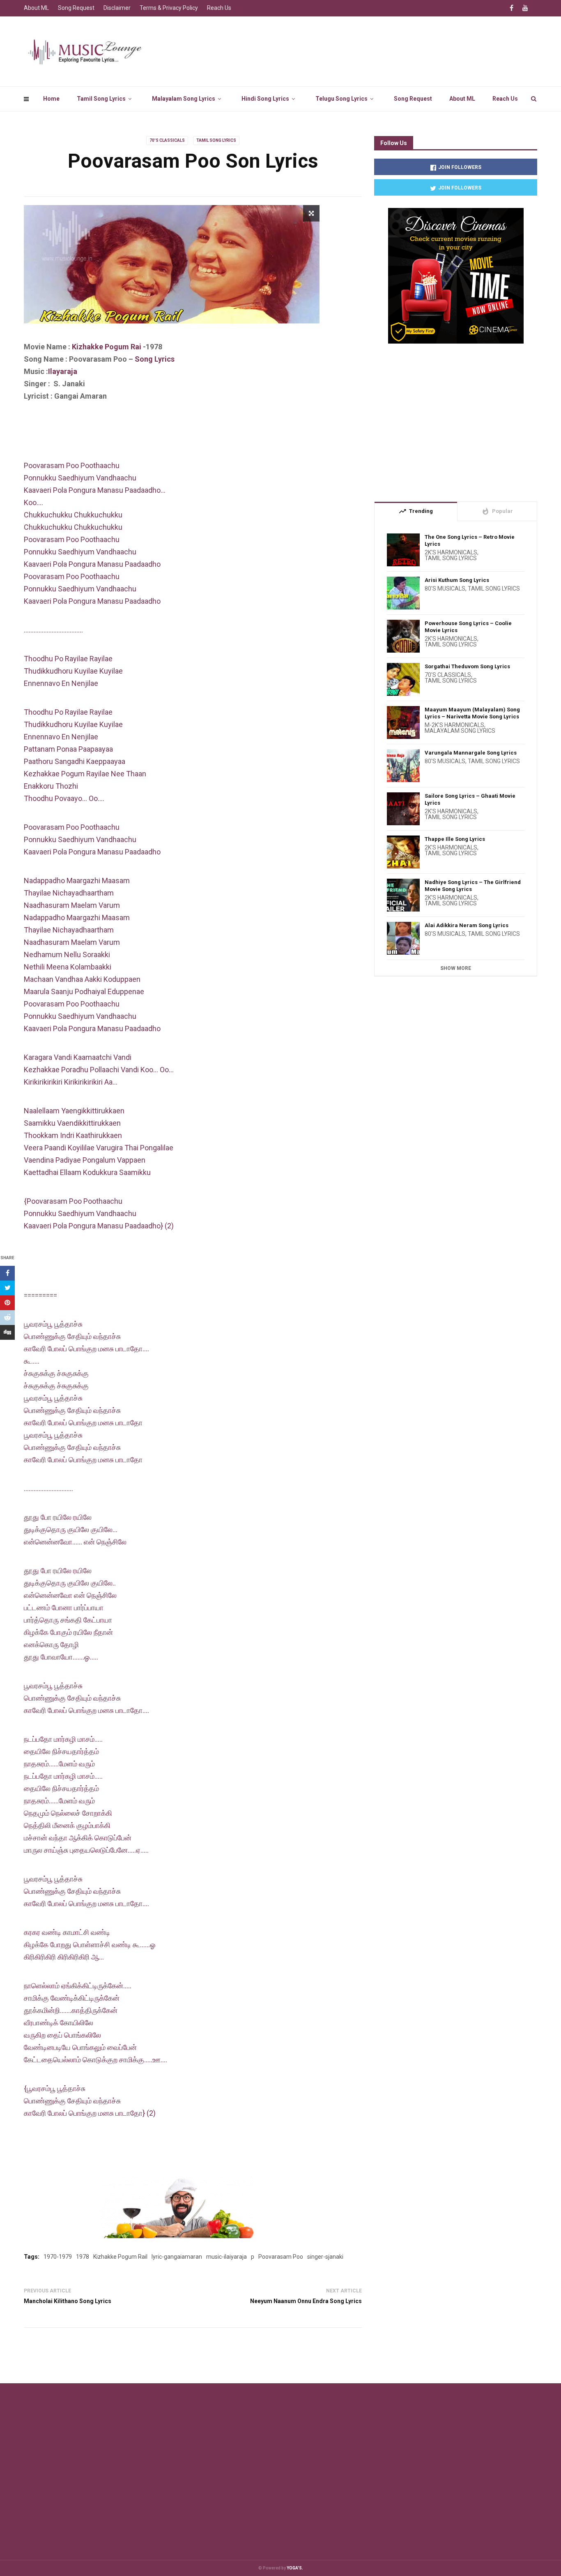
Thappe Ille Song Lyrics (455, 839)
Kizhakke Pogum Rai (107, 347)
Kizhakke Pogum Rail (120, 2257)
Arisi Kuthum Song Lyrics (457, 580)
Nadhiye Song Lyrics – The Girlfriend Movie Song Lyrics (473, 886)
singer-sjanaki (325, 2257)
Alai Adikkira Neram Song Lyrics (467, 925)
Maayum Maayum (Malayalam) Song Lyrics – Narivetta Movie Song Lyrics (472, 713)
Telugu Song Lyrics (341, 99)
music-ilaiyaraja (226, 2257)
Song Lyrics (155, 359)
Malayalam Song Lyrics (184, 99)
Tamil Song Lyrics (101, 99)
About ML (462, 99)
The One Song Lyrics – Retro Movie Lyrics (470, 540)
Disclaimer (117, 8)
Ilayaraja (63, 371)
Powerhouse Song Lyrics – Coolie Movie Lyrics (468, 627)
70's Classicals (167, 140)
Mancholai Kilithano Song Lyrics (68, 2301)
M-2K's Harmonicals (454, 725)
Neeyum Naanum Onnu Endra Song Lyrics (306, 2301)
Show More (456, 968)
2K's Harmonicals (451, 552)
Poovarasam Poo (281, 2257)
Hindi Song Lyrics (265, 99)
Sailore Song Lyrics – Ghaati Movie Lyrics (470, 799)
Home (51, 99)
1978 (83, 2257)
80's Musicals (445, 589)
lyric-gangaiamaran (177, 2257)
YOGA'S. (295, 2568)
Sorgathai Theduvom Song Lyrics (467, 666)
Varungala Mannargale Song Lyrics (471, 753)
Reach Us (505, 99)
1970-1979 (58, 2257)
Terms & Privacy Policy (169, 8)
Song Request (413, 99)
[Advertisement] (173, 437)
